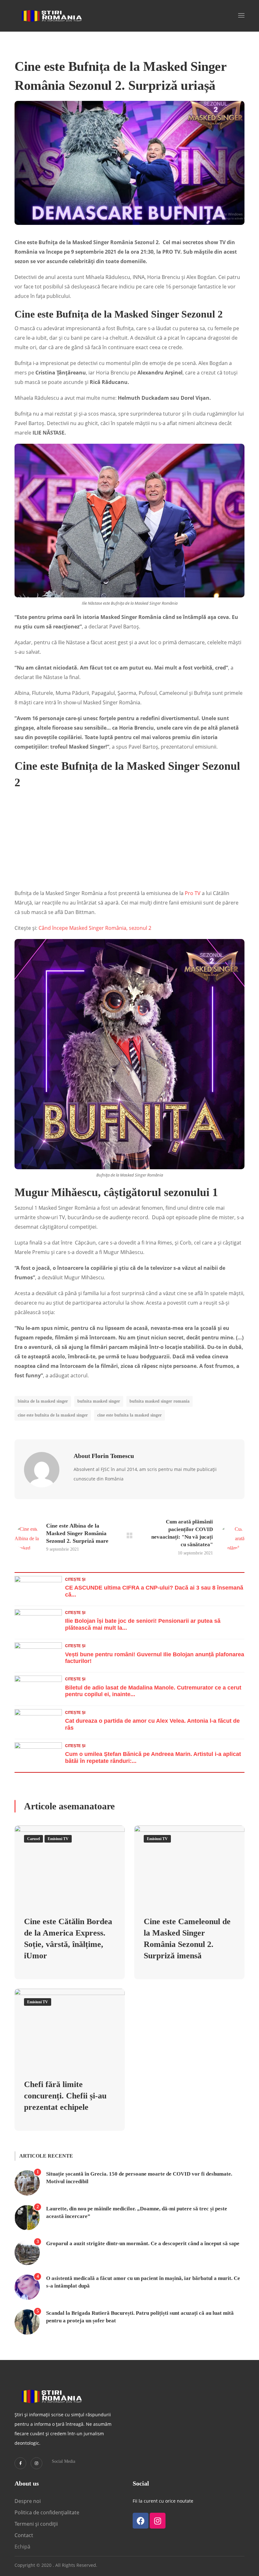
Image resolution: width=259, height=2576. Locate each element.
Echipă (22, 2547)
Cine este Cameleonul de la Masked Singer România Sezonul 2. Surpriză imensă (187, 1939)
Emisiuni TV (58, 1839)
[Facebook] (141, 2521)
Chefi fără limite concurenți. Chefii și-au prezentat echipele (65, 2096)
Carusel (33, 1839)
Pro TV (193, 893)
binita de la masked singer (43, 1401)
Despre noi (28, 2501)
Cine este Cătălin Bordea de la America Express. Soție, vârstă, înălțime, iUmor (68, 1939)
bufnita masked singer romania (160, 1401)
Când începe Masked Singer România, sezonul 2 (95, 928)
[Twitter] (20, 2463)
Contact (24, 2535)
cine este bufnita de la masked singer (53, 1415)
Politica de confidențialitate (47, 2512)
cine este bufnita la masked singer (129, 1415)
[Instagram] (36, 2463)
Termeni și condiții (36, 2524)
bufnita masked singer (99, 1401)
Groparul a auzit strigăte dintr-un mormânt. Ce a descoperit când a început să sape (143, 2243)
